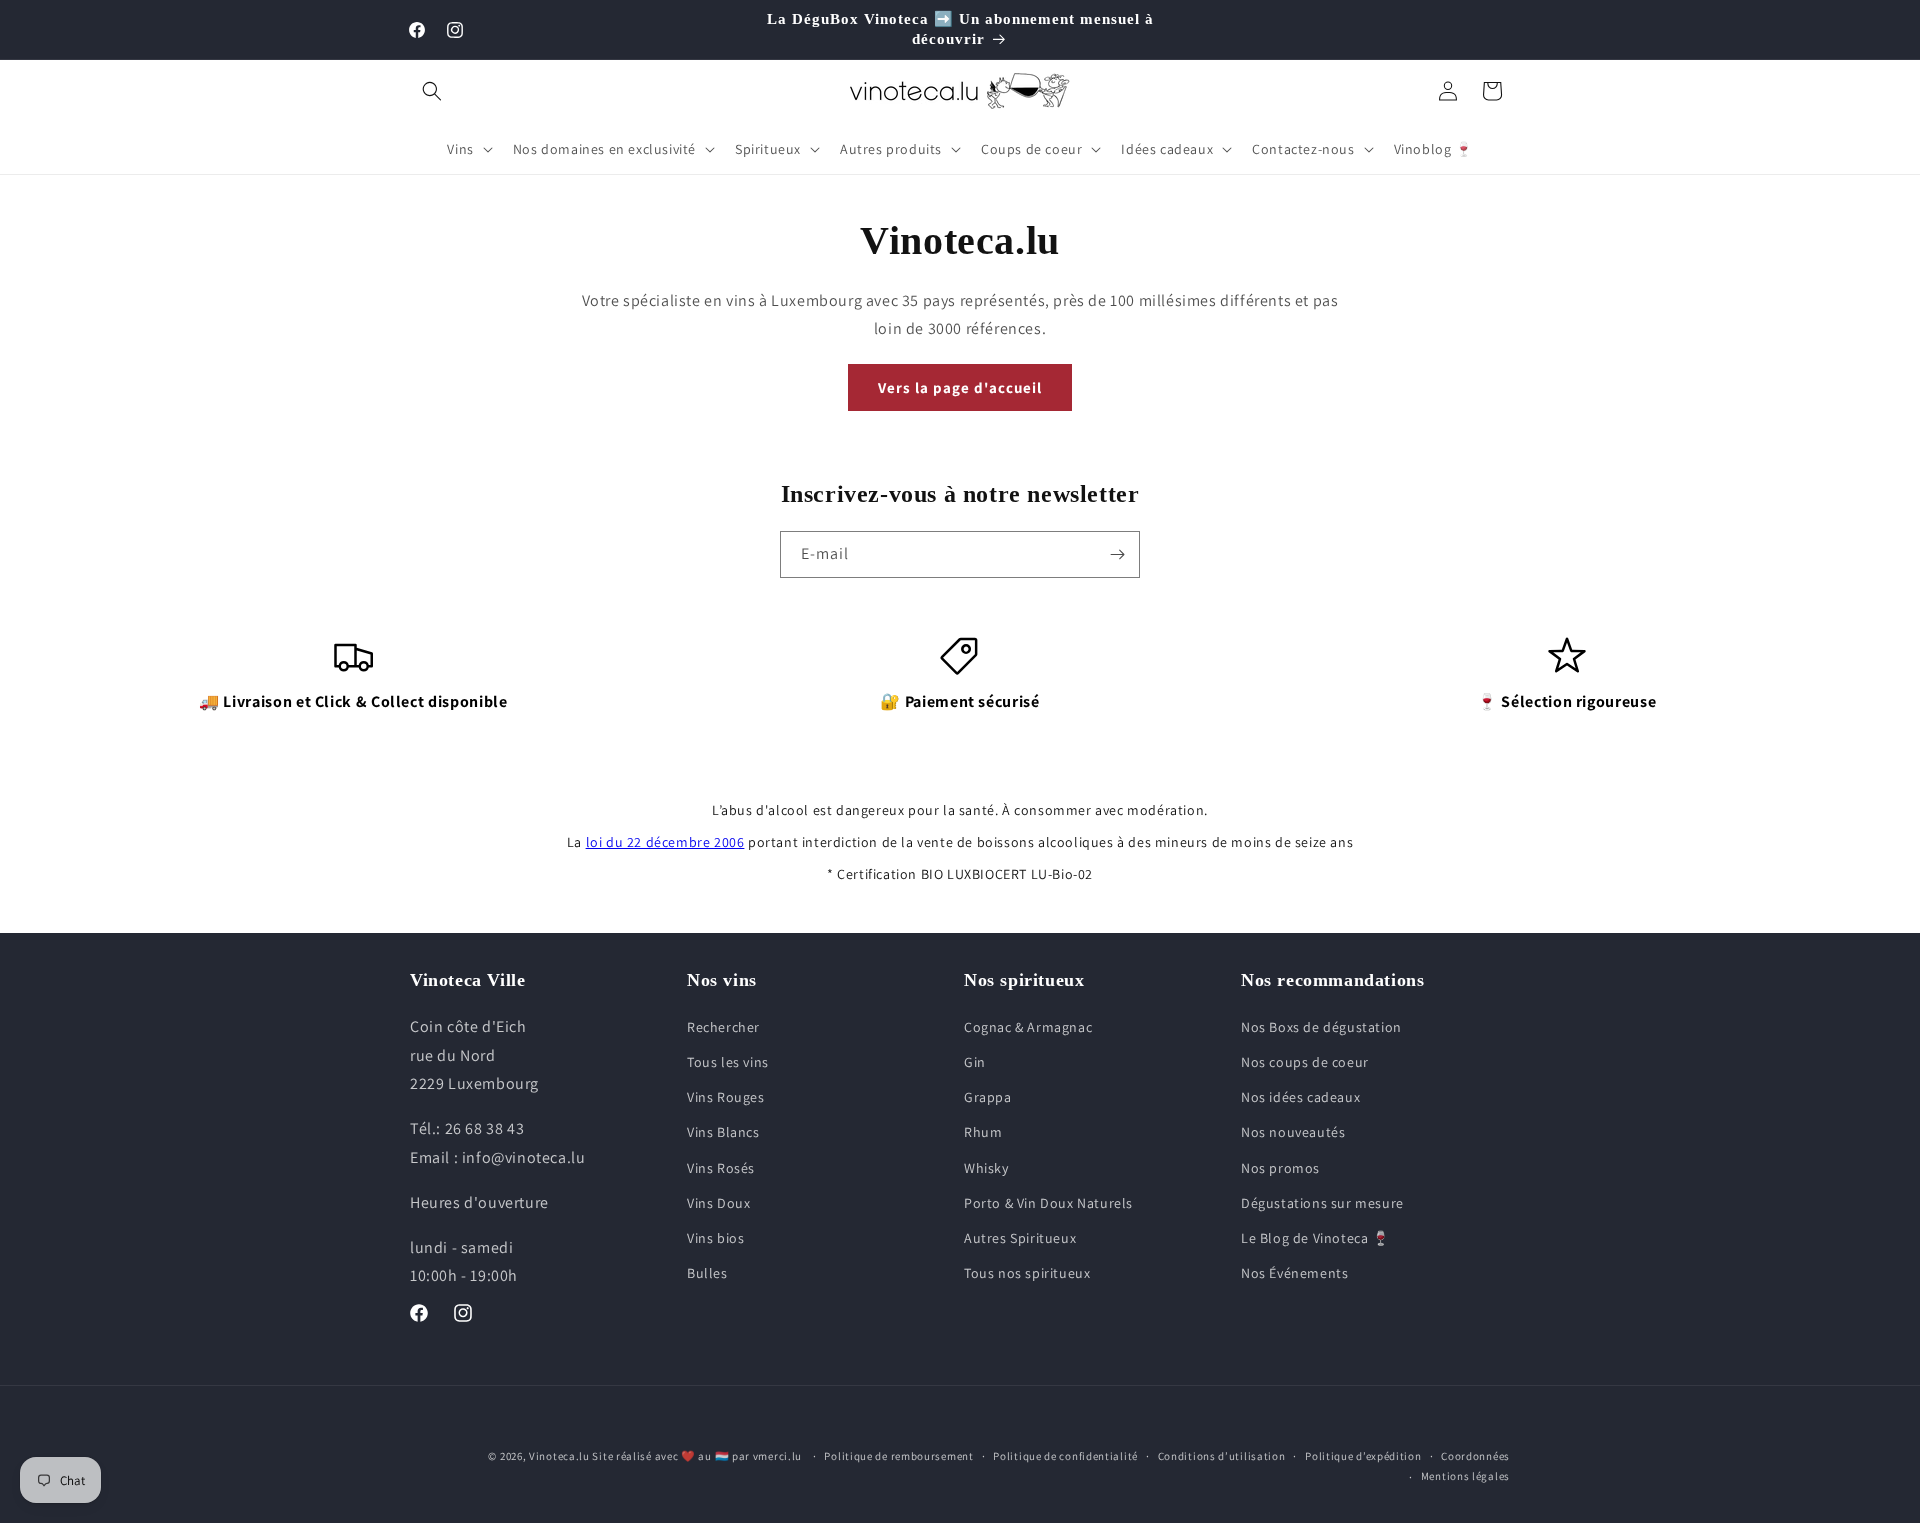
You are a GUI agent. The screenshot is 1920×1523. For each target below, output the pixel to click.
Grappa (988, 1097)
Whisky (986, 1168)
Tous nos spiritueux (1027, 1273)
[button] (432, 91)
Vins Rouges (726, 1097)
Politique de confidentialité (1065, 1456)
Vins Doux (718, 1203)
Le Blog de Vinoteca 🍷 (1315, 1238)
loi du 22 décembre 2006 (665, 842)
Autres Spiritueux (1020, 1238)
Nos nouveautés (1293, 1132)
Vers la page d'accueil (960, 387)
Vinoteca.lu (559, 1456)
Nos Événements (1294, 1273)
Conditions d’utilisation (1222, 1456)
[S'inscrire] (1117, 554)
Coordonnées (1475, 1456)
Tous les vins (728, 1062)
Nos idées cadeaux (1300, 1097)
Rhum (983, 1132)
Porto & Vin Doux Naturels (1048, 1203)
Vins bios (715, 1238)
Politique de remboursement (898, 1456)
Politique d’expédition (1363, 1456)
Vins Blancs (723, 1132)
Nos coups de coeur (1305, 1062)
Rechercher (723, 1027)
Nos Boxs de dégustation (1321, 1027)
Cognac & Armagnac (1028, 1027)
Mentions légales (1465, 1476)
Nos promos (1280, 1168)
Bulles (707, 1273)
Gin (975, 1062)
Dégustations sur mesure (1322, 1203)
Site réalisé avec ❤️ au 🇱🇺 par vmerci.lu (697, 1456)
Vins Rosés (721, 1168)
